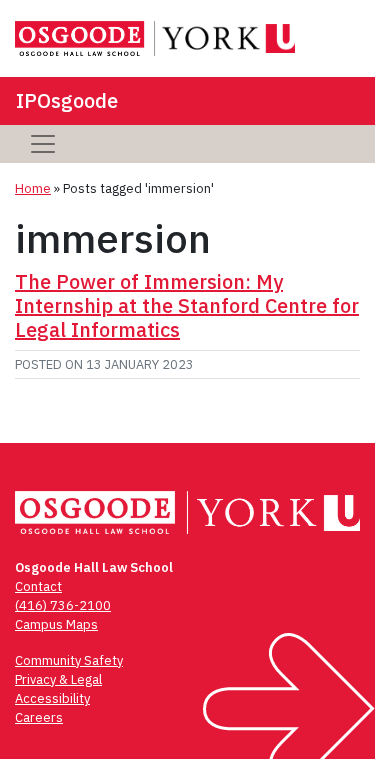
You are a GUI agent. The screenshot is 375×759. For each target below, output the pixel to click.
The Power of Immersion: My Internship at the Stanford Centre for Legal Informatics (187, 305)
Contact (38, 586)
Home (33, 188)
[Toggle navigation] (43, 144)
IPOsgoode (67, 100)
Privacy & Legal (58, 679)
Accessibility (52, 698)
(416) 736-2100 (63, 605)
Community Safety (69, 660)
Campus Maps (56, 624)
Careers (39, 717)
